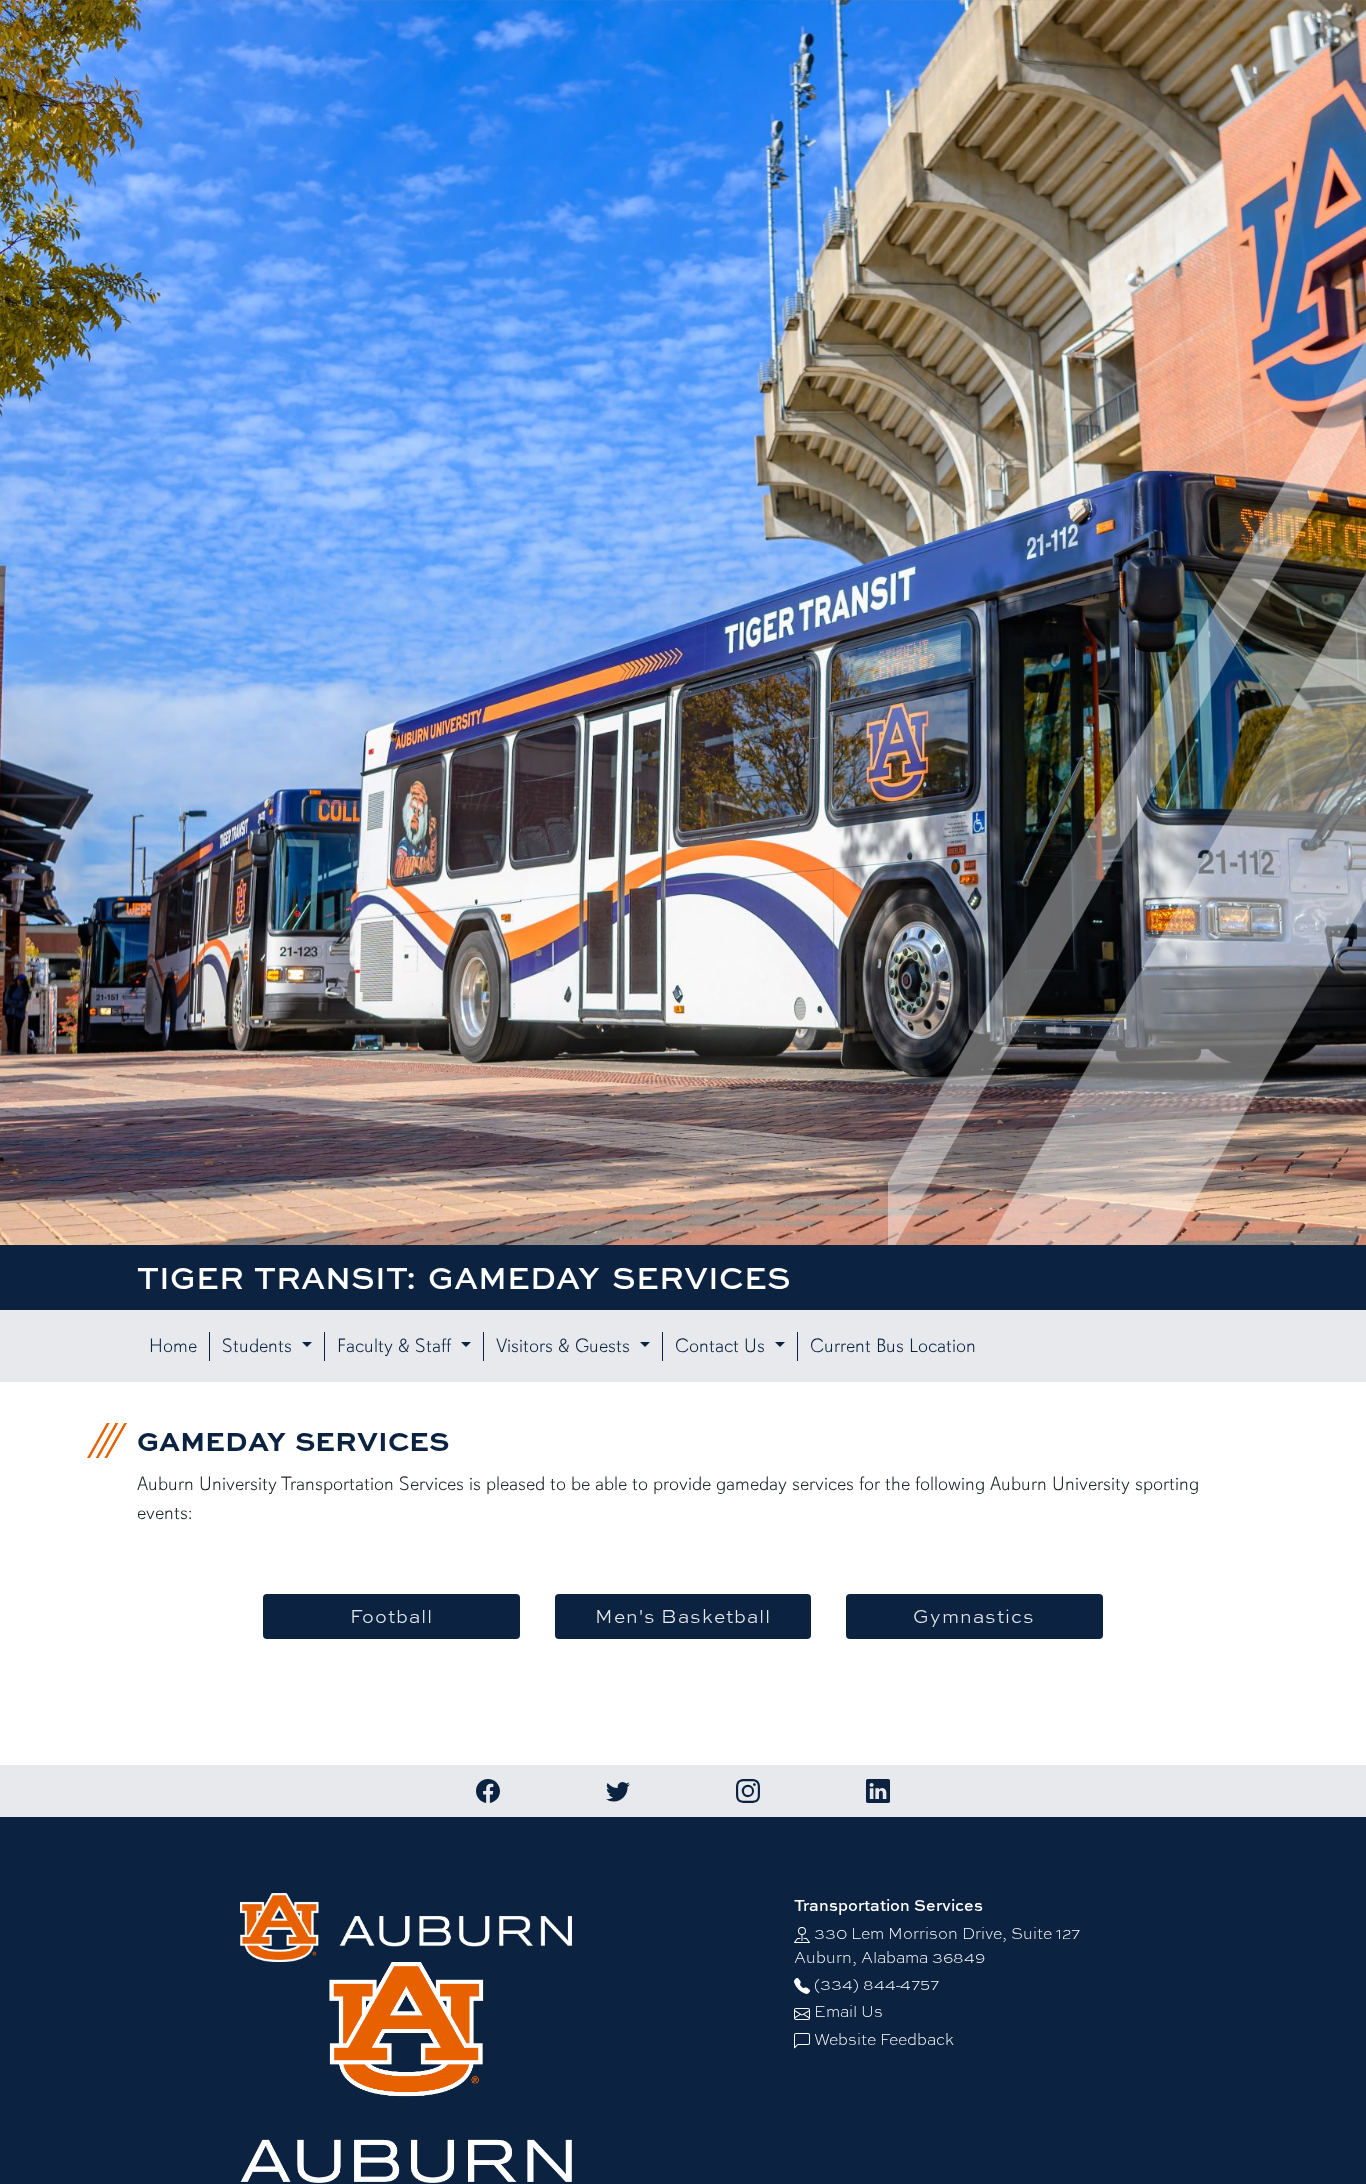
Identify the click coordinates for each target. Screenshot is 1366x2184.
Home (173, 1347)
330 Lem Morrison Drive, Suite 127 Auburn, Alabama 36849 (937, 1944)
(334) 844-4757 (876, 1983)
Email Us (848, 2010)
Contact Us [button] (722, 1347)
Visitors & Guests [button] (565, 1347)
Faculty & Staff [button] (396, 1347)
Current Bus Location (893, 1347)
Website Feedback (884, 2038)
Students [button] (259, 1347)
